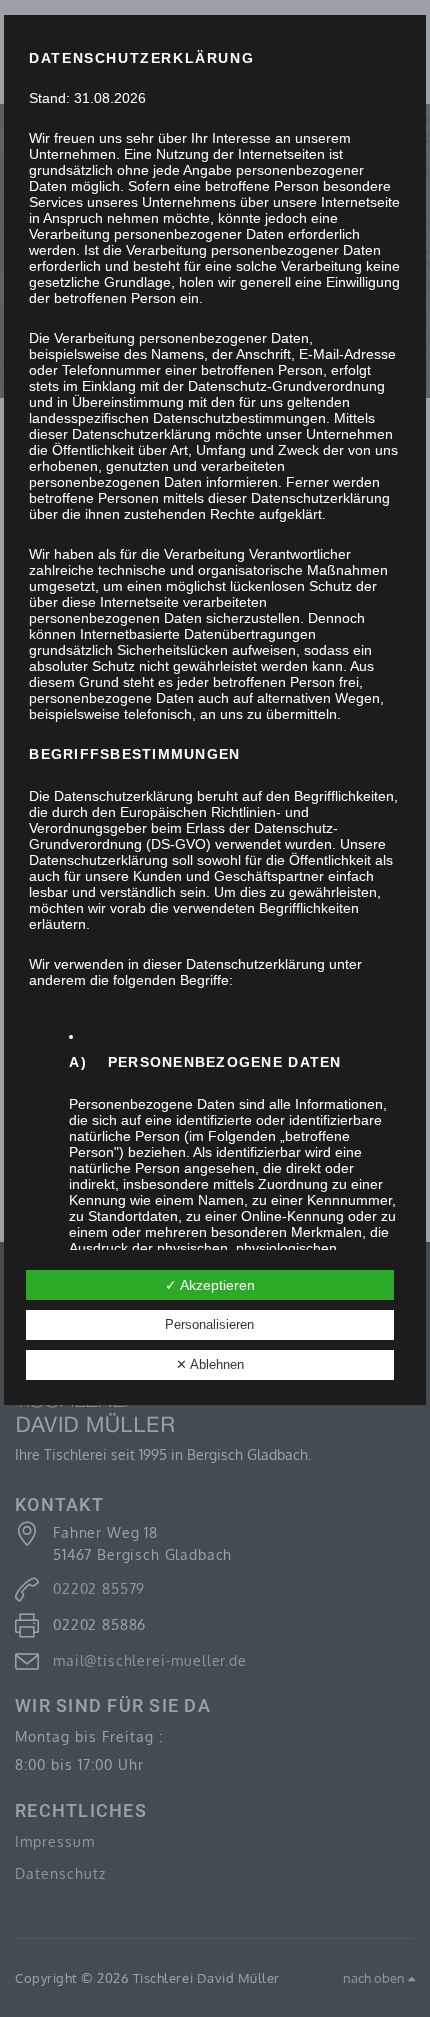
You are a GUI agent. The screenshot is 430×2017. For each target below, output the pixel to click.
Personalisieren (209, 1324)
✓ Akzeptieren (210, 1285)
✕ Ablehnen (210, 1364)
